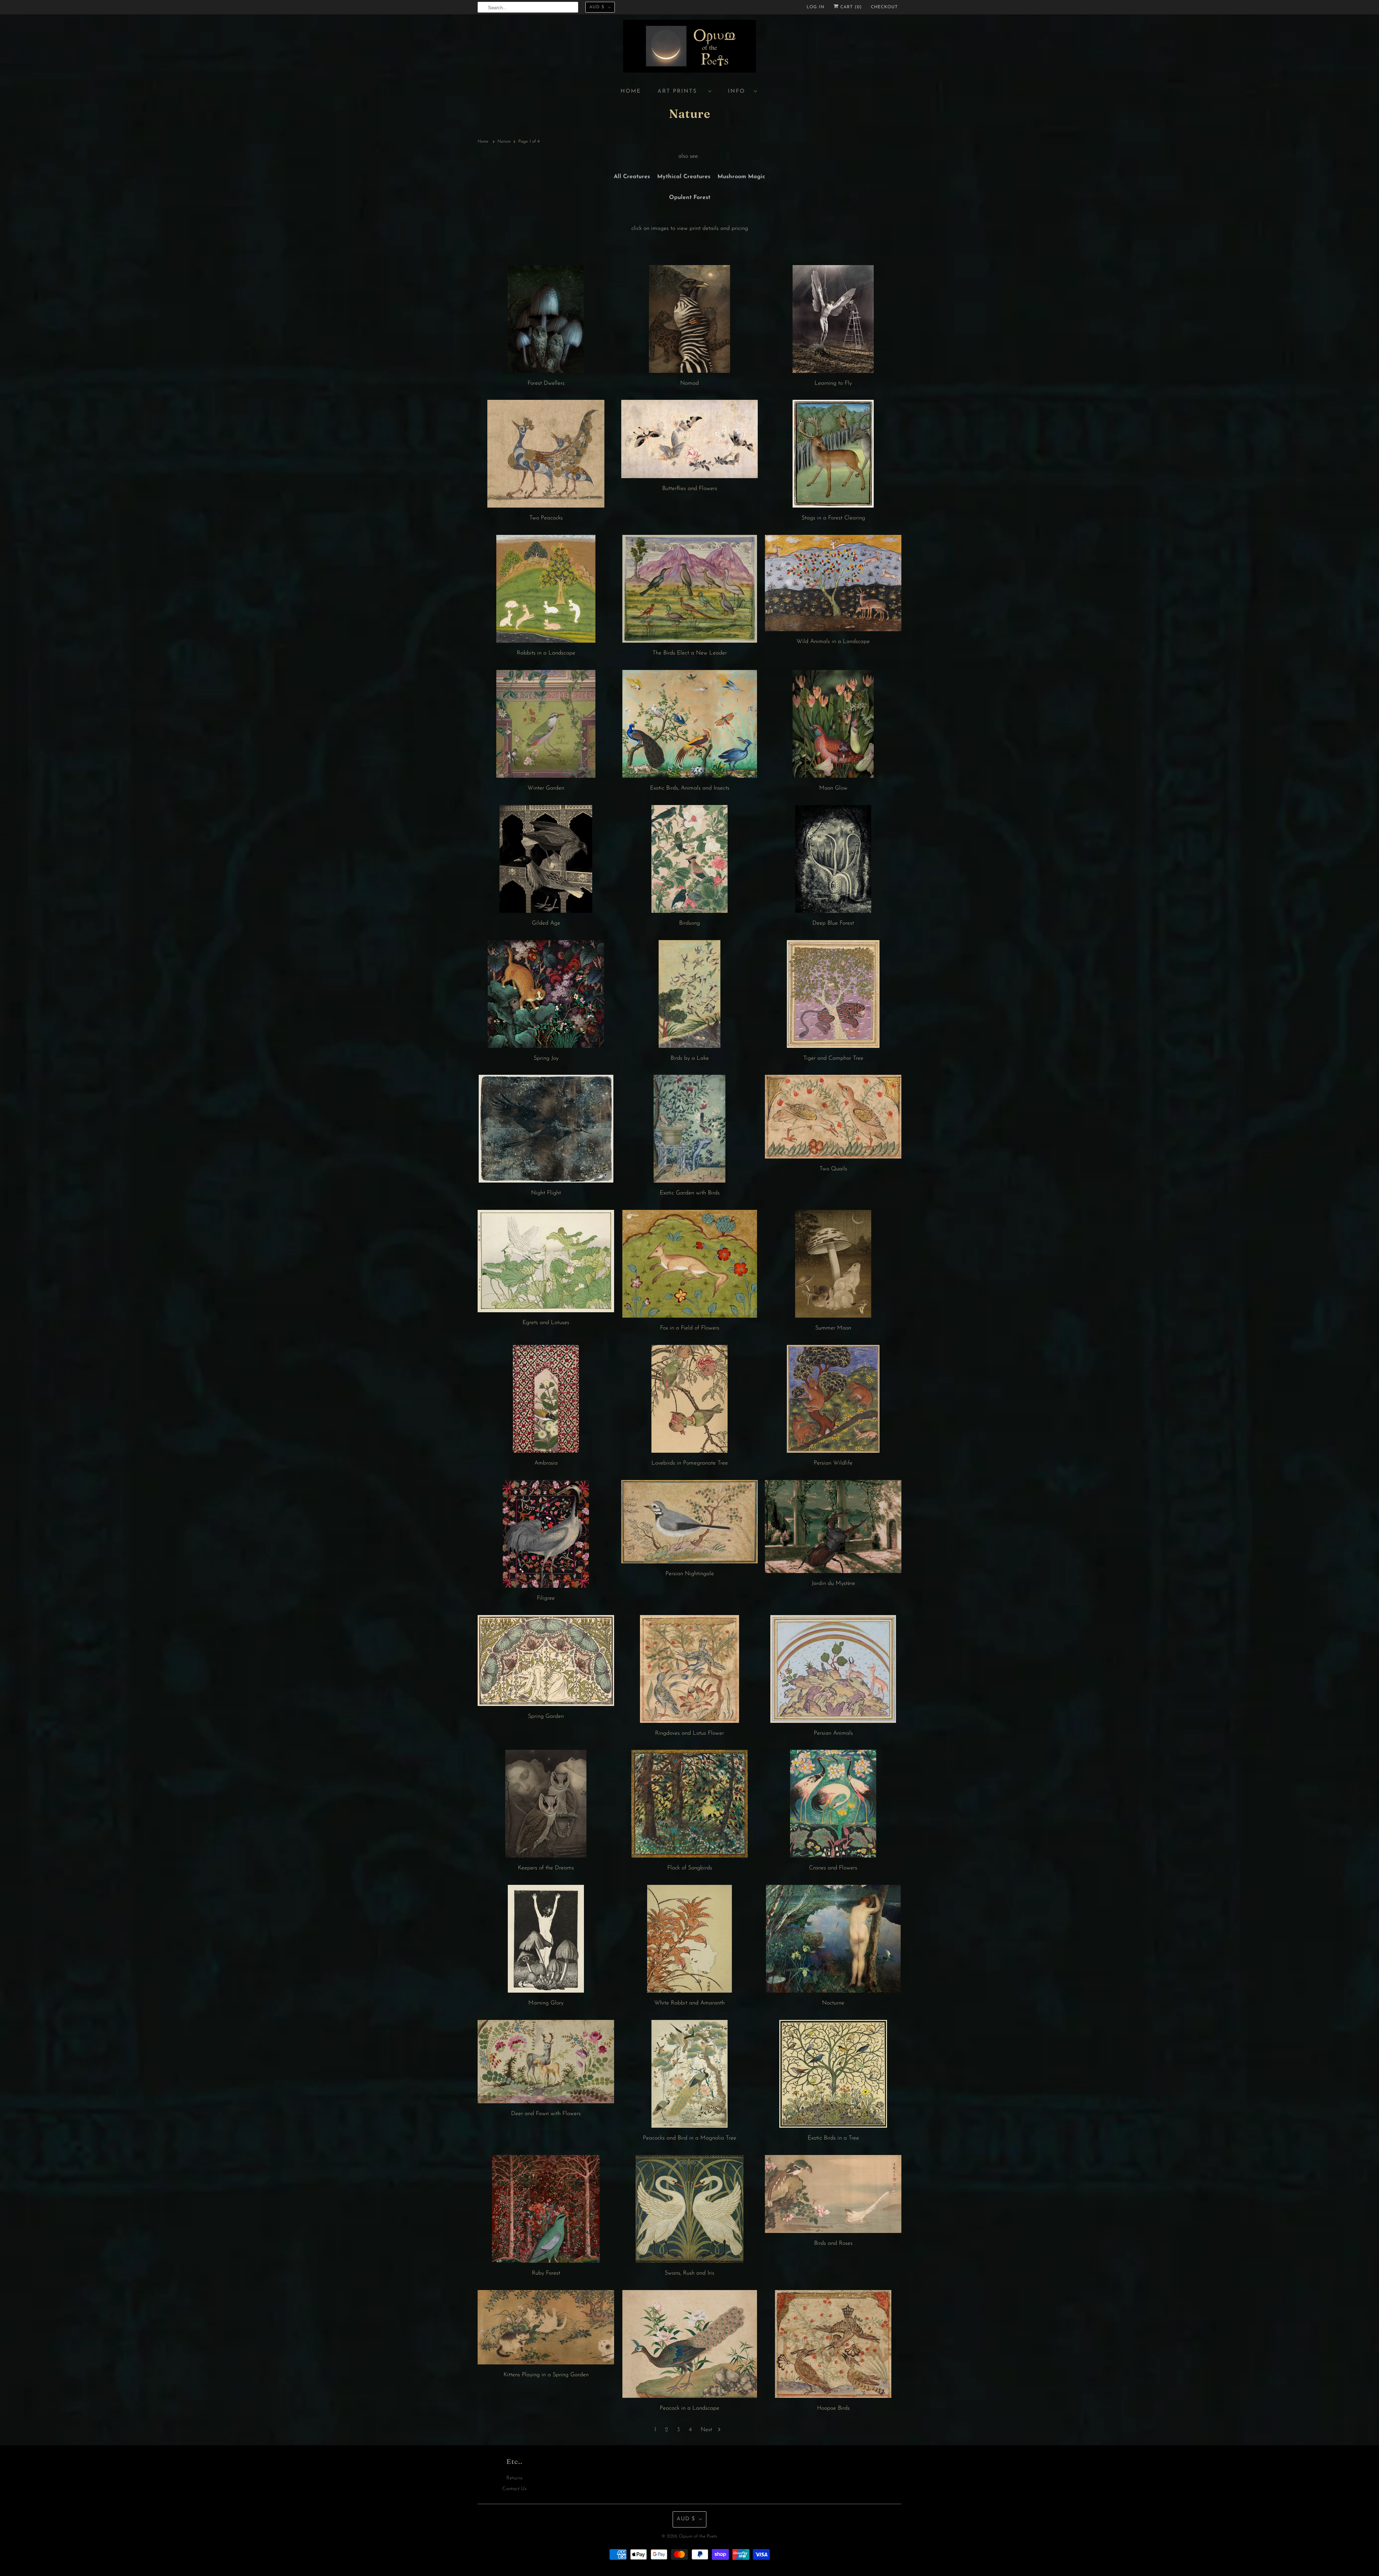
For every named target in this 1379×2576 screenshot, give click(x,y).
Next (707, 2430)
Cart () (850, 7)
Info (739, 91)
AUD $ (597, 7)
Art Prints (681, 91)
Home (631, 91)
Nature (690, 114)
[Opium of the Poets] (689, 47)
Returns (514, 2478)
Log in (816, 7)
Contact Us (514, 2489)
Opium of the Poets (698, 2536)
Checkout (884, 7)
